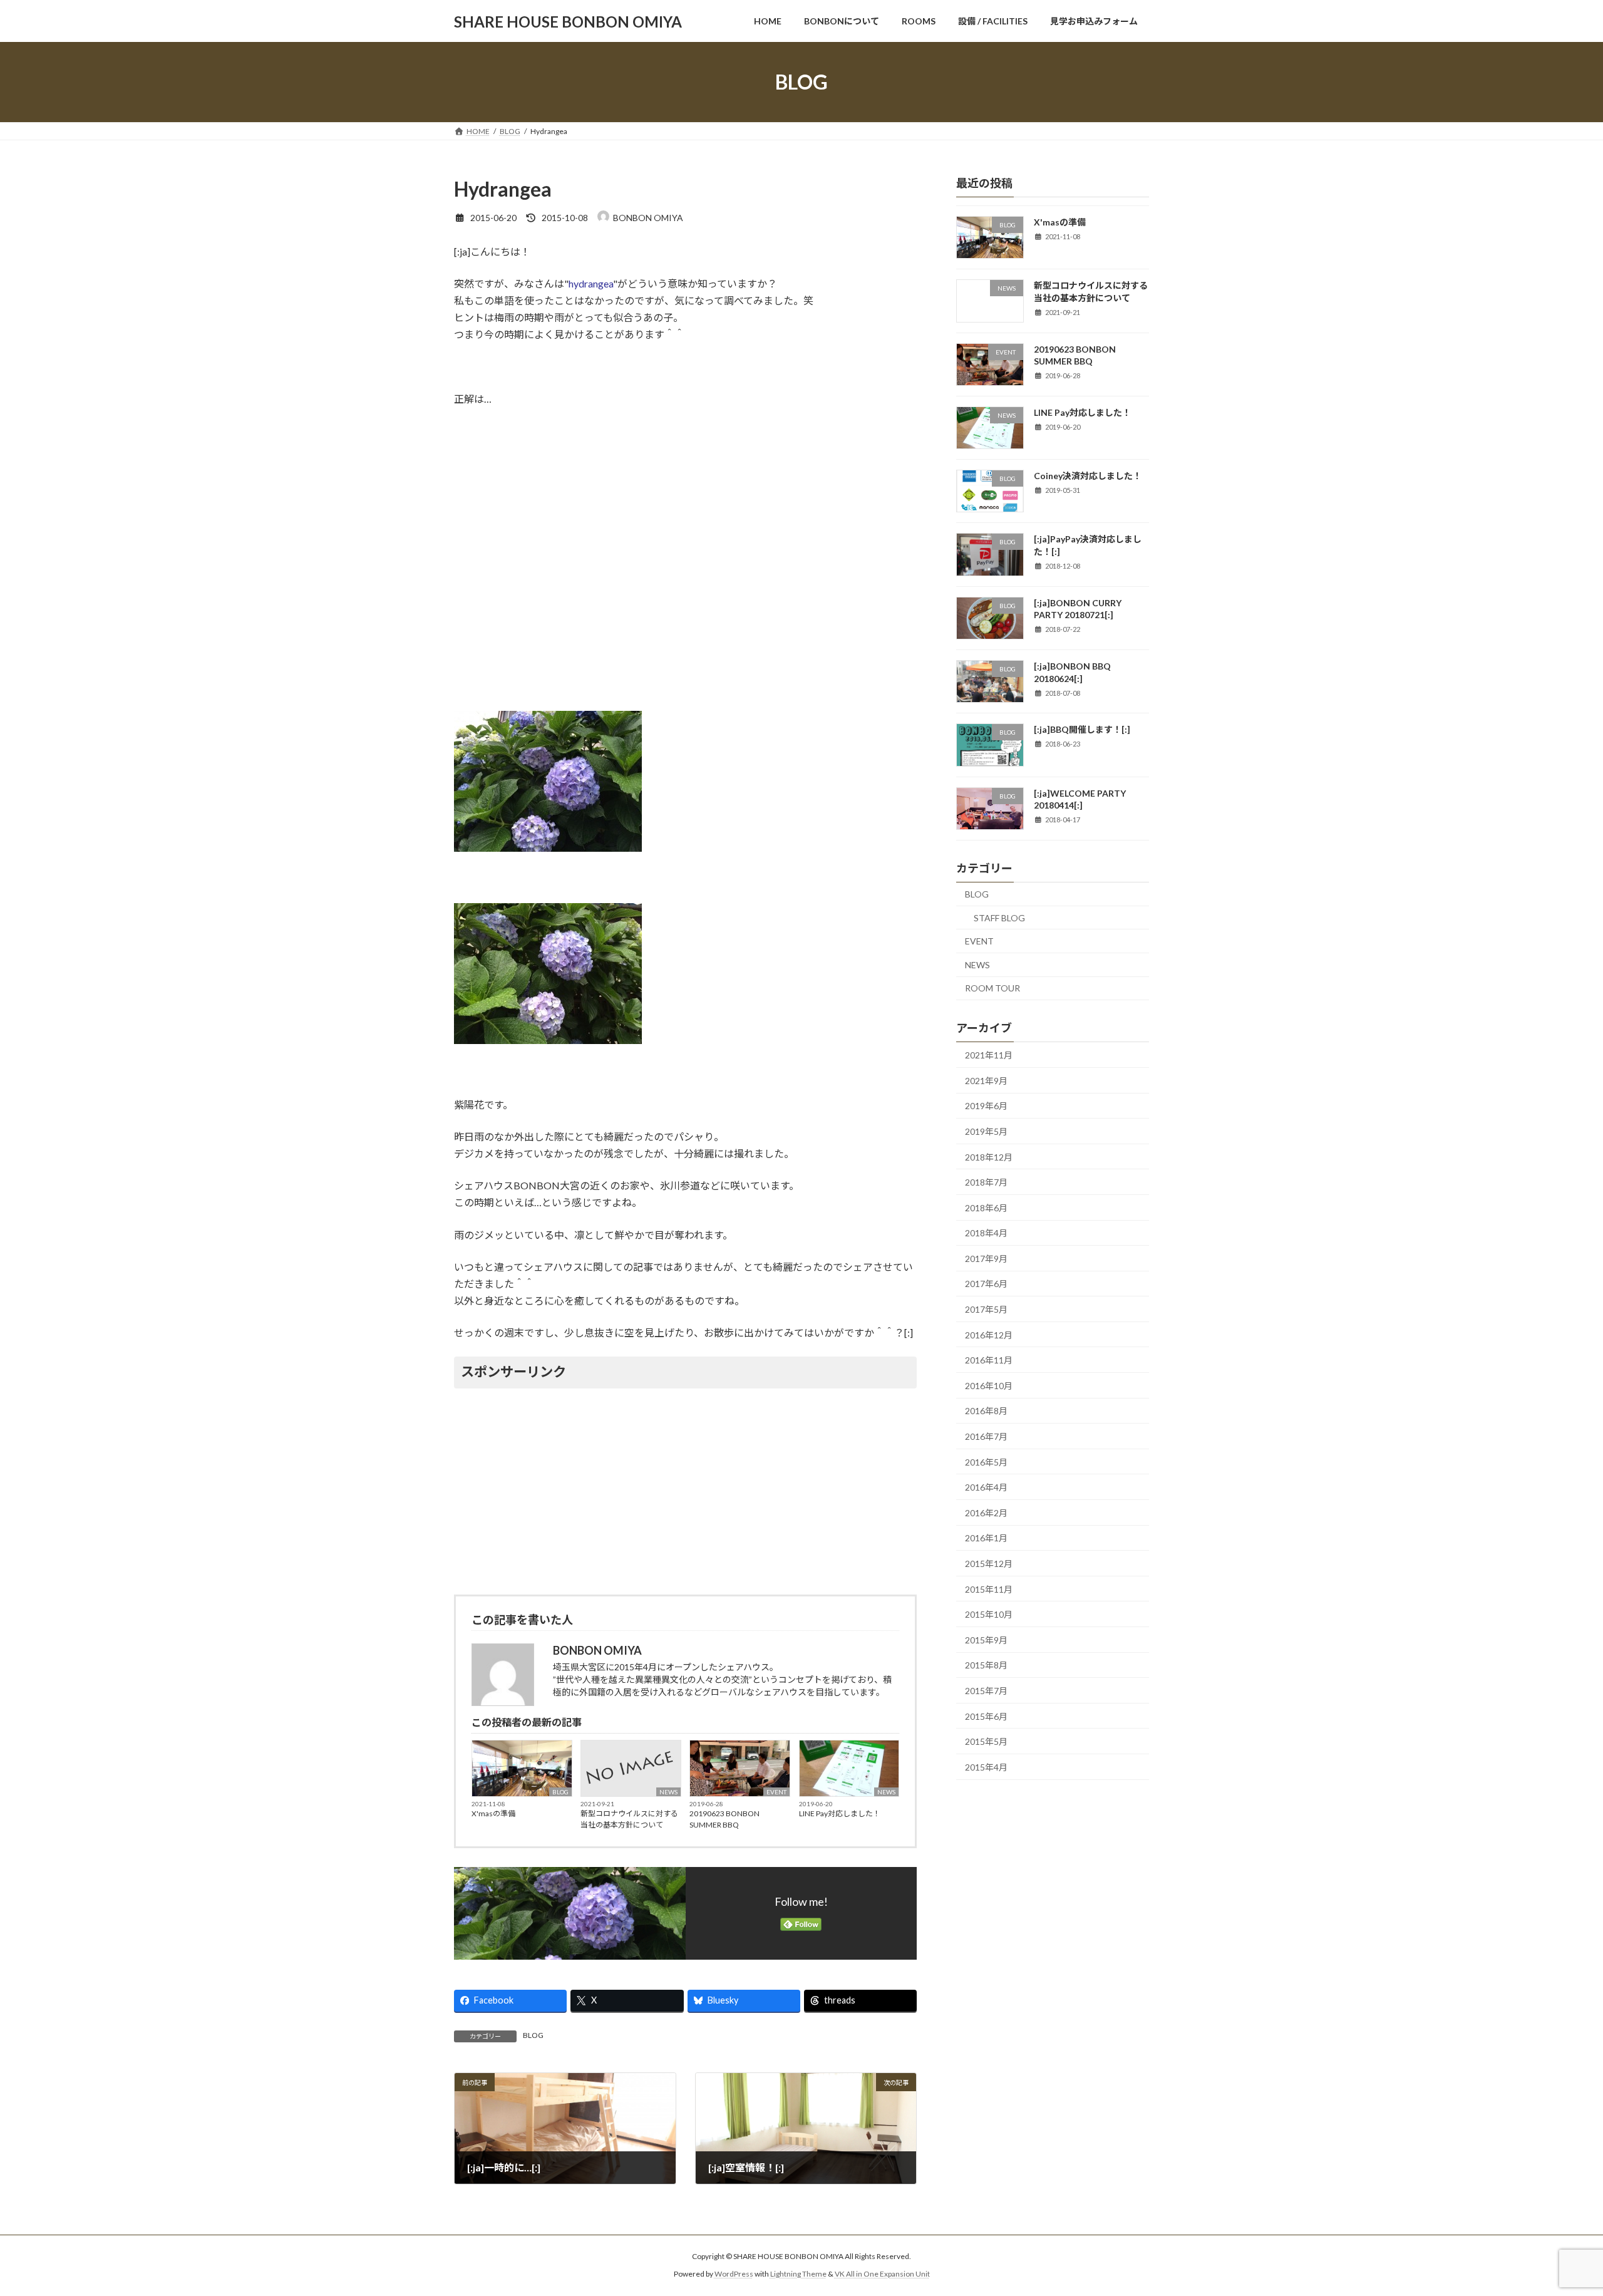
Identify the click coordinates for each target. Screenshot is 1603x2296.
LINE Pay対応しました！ (840, 1813)
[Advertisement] (685, 1489)
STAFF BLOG (999, 918)
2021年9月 (986, 1081)
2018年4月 (986, 1233)
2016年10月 (989, 1386)
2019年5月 (986, 1131)
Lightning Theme (798, 2274)
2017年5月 (986, 1309)
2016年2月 (986, 1513)
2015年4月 (986, 1767)
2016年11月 (989, 1360)
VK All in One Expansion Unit (882, 2274)
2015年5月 (986, 1741)
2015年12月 (989, 1564)
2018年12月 (989, 1157)
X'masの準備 (493, 1813)
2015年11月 (989, 1589)
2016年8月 (986, 1411)
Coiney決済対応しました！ (1088, 476)
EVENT (776, 1792)
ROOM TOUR (992, 989)
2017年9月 (986, 1259)
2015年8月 (986, 1666)
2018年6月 (986, 1208)
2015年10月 (989, 1614)
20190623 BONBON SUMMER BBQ (724, 1819)
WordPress (734, 2274)
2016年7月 (986, 1436)
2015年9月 (986, 1640)
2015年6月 (986, 1716)
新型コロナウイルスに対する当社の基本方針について (629, 1819)
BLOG (560, 1792)
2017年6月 (986, 1284)
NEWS (668, 1792)
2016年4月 (986, 1487)
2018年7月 (986, 1182)
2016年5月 (986, 1462)
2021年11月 (989, 1055)
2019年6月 (986, 1106)
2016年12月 (989, 1335)
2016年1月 (986, 1538)
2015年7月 (986, 1691)
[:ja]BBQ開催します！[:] (1082, 730)
